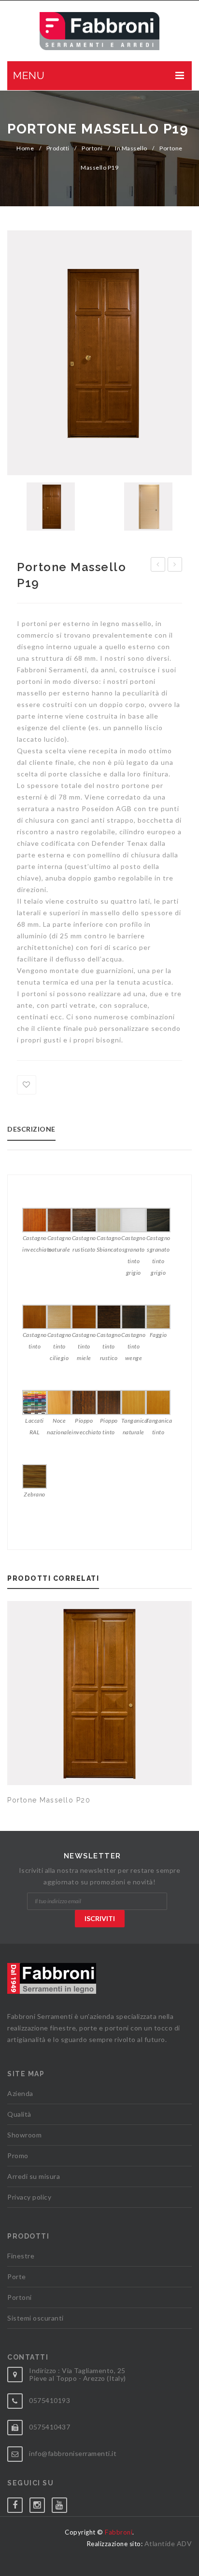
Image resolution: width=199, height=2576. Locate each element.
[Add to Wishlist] (27, 1085)
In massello (131, 148)
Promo (18, 2156)
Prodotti (58, 148)
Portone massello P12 (158, 566)
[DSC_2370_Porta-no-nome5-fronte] (99, 353)
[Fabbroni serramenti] (99, 31)
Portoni (92, 148)
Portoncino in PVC (175, 566)
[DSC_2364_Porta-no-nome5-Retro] (148, 507)
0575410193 (50, 2400)
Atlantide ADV (168, 2543)
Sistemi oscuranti (36, 2318)
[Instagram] (41, 2503)
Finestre (21, 2256)
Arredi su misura (34, 2176)
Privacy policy (29, 2197)
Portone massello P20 (49, 1800)
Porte (17, 2276)
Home (25, 148)
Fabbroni (119, 2532)
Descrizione (31, 1129)
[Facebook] (18, 2503)
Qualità (19, 2114)
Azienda (20, 2093)
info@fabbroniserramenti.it (73, 2453)
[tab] (35, 1132)
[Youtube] (63, 2503)
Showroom (24, 2135)
